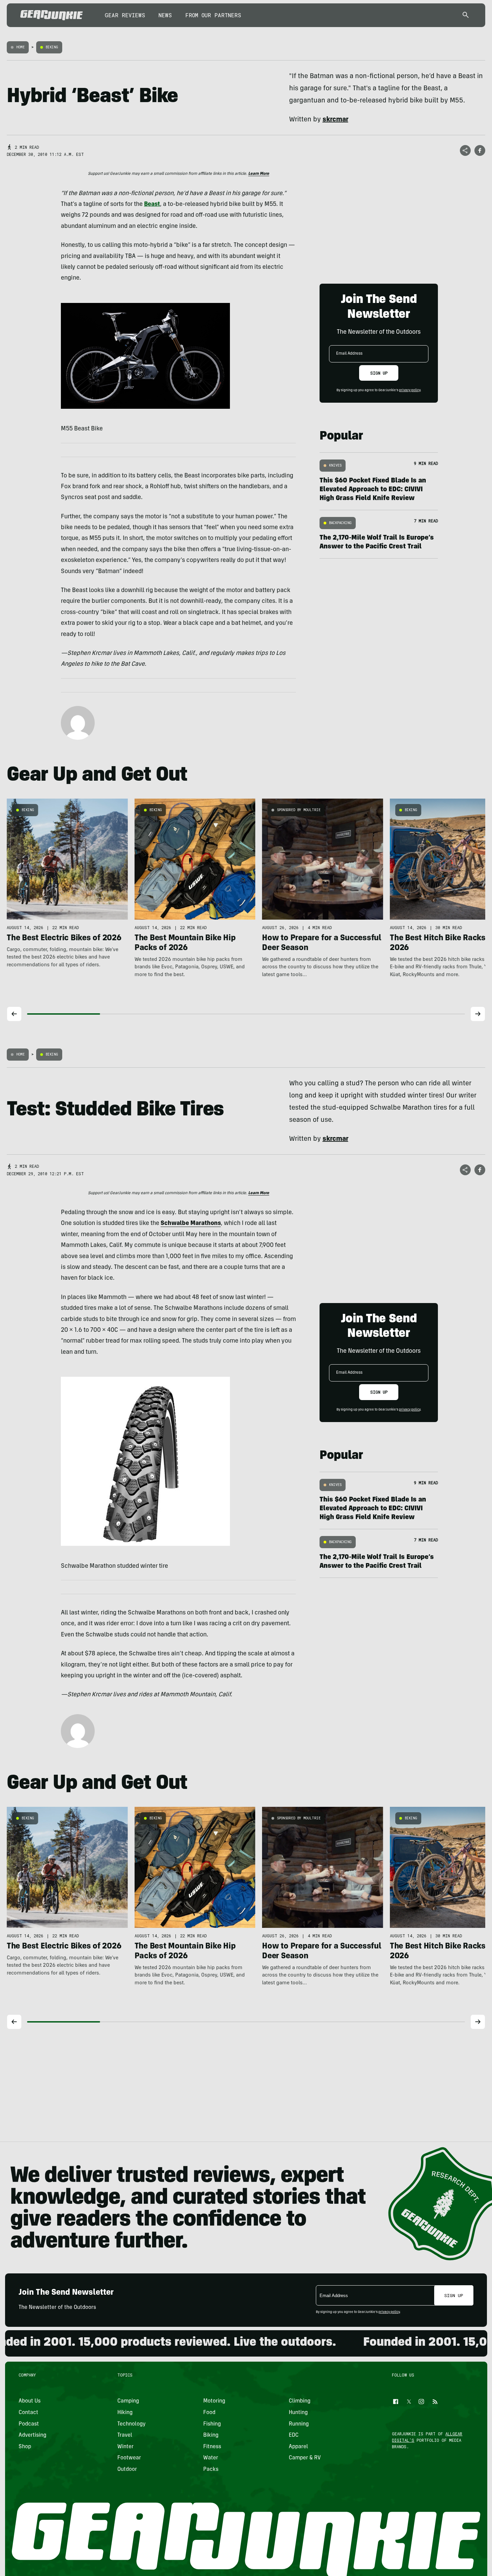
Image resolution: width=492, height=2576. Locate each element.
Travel (125, 2435)
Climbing (300, 2401)
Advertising (32, 2435)
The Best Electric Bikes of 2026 (64, 939)
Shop (25, 2447)
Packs (210, 2469)
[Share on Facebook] (480, 150)
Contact (28, 2413)
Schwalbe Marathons (191, 1224)
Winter (125, 2447)
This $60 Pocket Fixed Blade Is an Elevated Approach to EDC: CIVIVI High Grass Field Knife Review (373, 490)
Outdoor (127, 2469)
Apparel (298, 2447)
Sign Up (379, 373)
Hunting (298, 2413)
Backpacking (340, 523)
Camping (128, 2401)
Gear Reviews (125, 15)
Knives (335, 465)
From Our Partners (213, 15)
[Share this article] (465, 150)
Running (299, 2424)
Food (209, 2413)
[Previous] (14, 1014)
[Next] (478, 1014)
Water (210, 2458)
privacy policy (410, 391)
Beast (152, 205)
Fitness (212, 2447)
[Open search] (466, 15)
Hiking (125, 2413)
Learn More (259, 174)
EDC (294, 2435)
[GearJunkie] (52, 15)
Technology (132, 2424)
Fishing (212, 2424)
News (165, 15)
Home (20, 47)
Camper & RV (305, 2458)
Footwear (129, 2458)
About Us (30, 2401)
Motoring (214, 2401)
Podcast (29, 2424)
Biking (52, 47)
